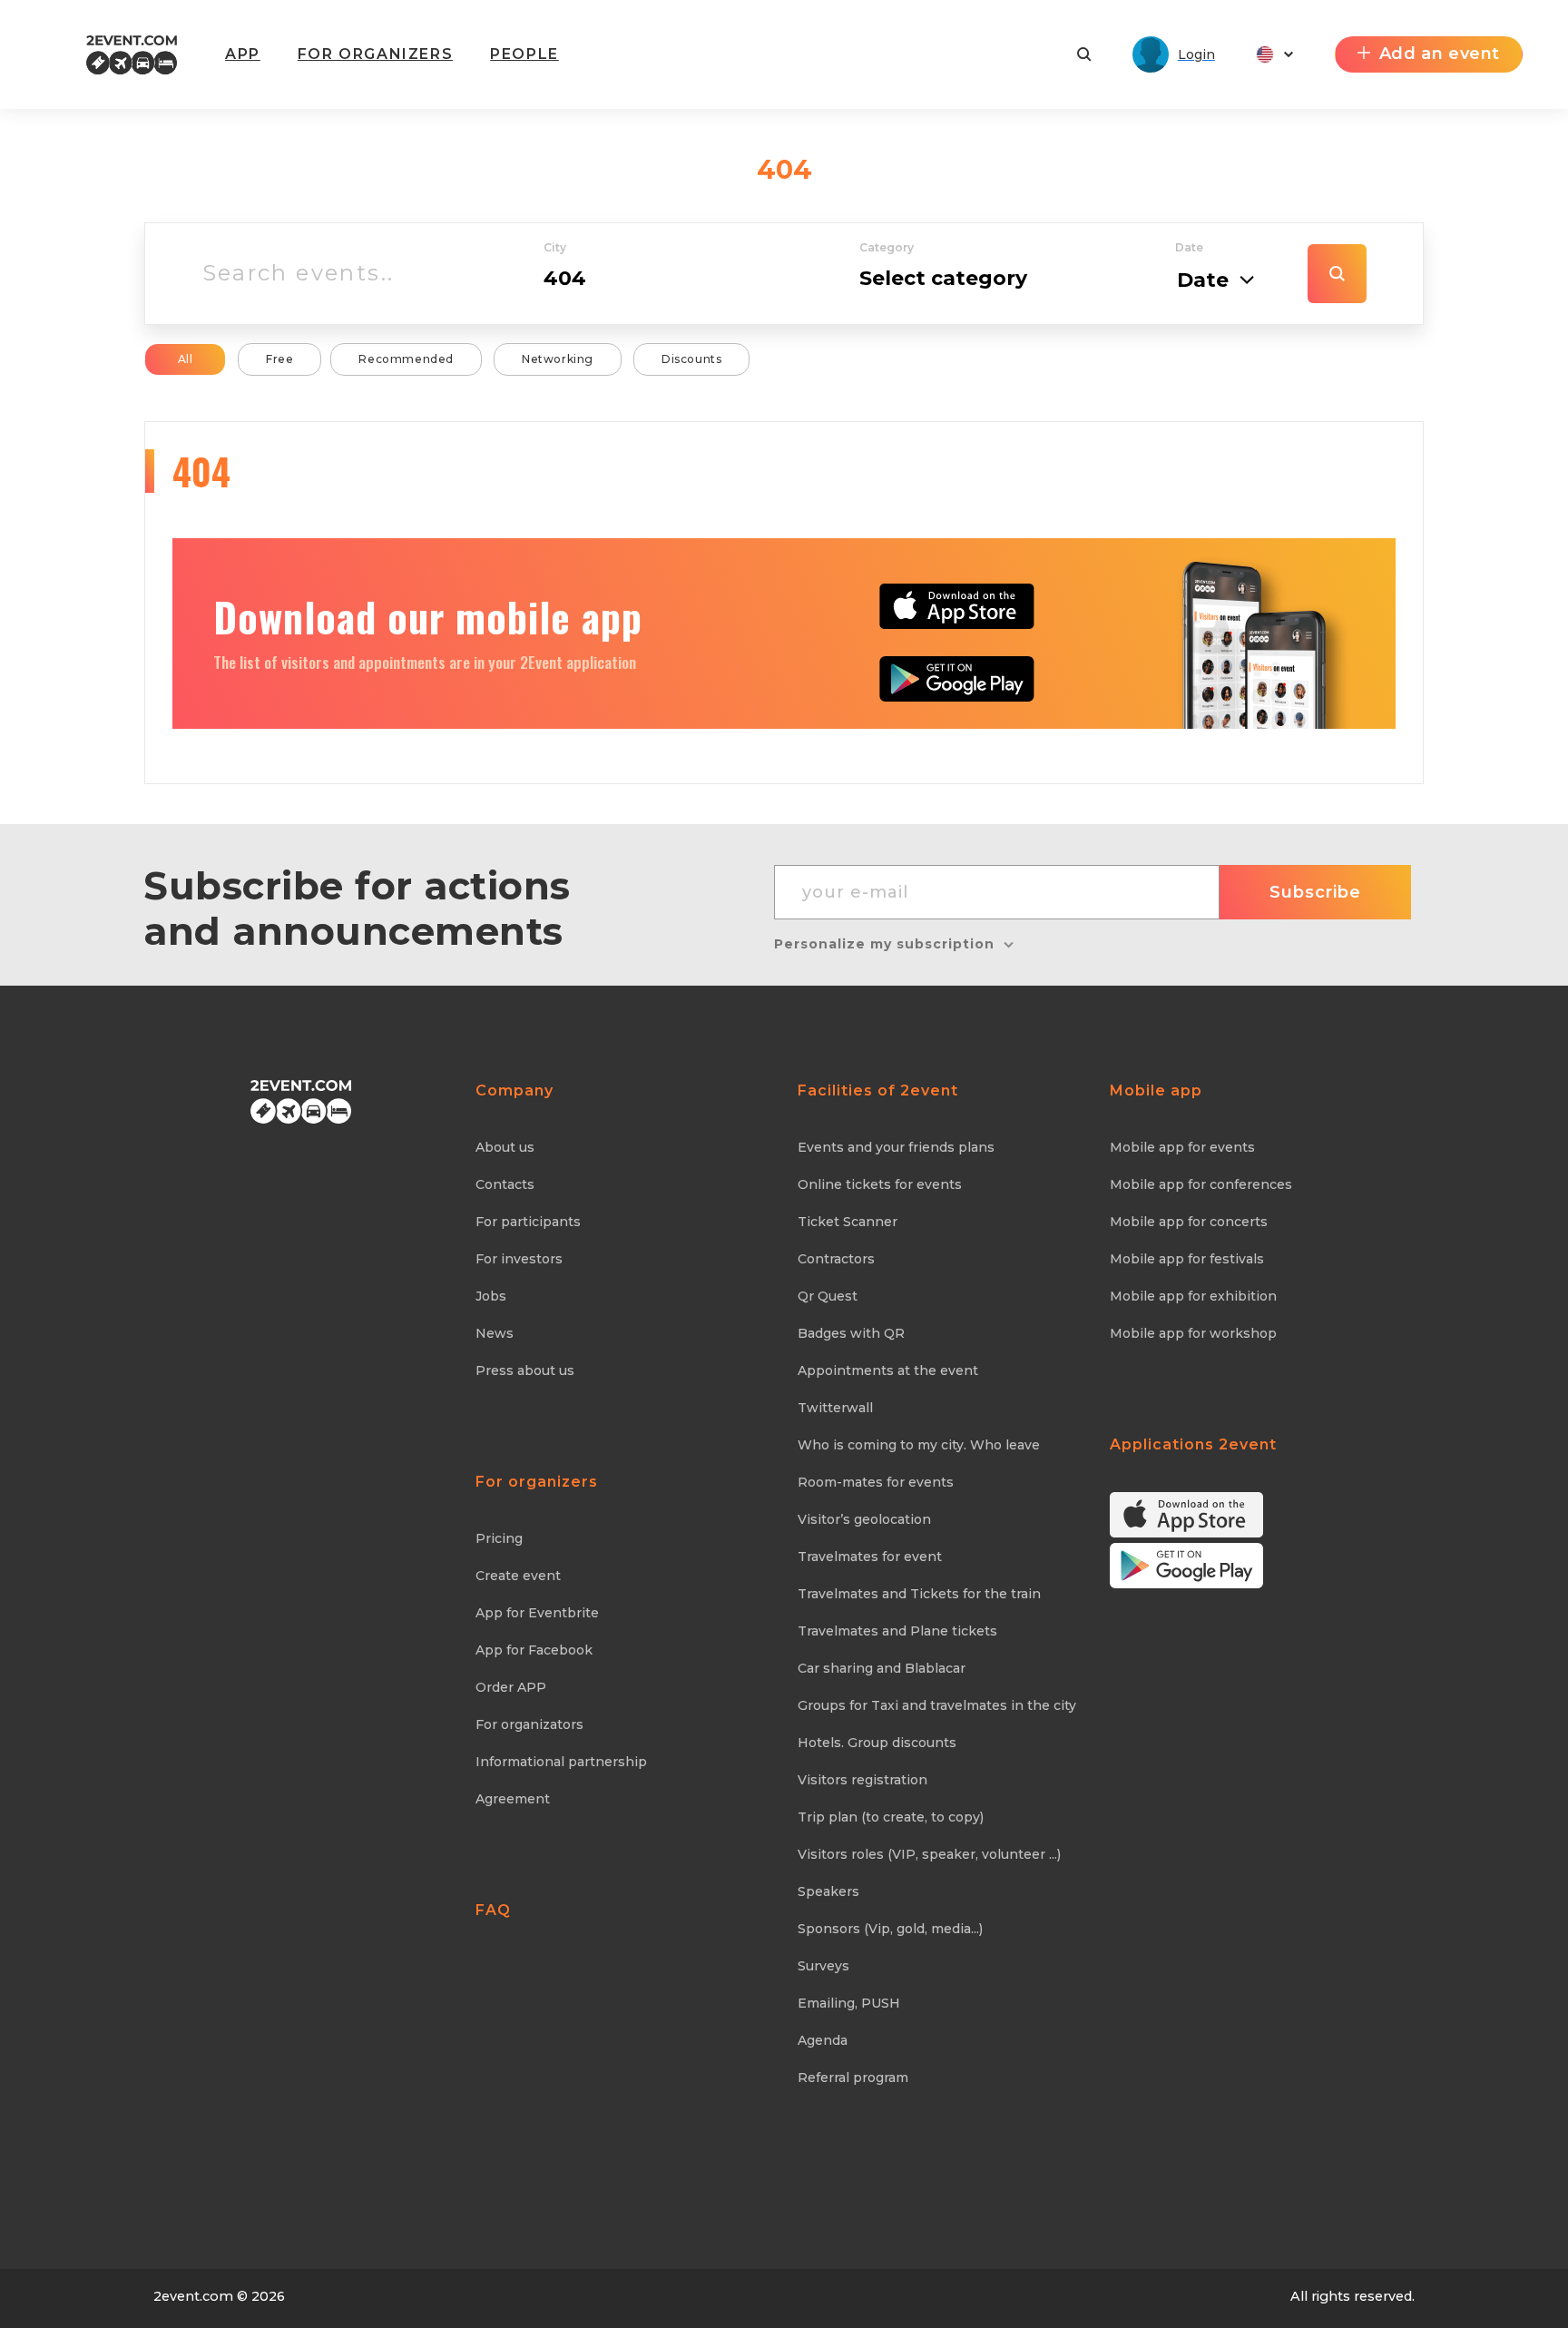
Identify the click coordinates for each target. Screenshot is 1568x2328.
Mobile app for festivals (1187, 1259)
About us (505, 1147)
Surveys (823, 1966)
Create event (518, 1576)
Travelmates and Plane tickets (897, 1631)
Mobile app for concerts (1189, 1222)
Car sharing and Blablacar (882, 1668)
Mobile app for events (1182, 1147)
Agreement (513, 1799)
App (243, 54)
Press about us (525, 1370)
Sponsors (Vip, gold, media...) (890, 1929)
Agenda (823, 2040)
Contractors (836, 1259)
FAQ (493, 1910)
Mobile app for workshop (1193, 1333)
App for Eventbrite (537, 1613)
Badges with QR (851, 1333)
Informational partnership (561, 1762)
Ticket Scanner (848, 1222)
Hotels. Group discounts (877, 1743)
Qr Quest (828, 1296)
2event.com (193, 2296)
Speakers (828, 1891)
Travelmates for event (870, 1557)
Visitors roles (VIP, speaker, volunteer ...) (929, 1854)
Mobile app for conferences (1201, 1184)
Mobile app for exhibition (1193, 1296)
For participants (528, 1222)
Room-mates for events (876, 1482)
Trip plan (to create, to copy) (891, 1817)
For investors (519, 1259)
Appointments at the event (888, 1370)
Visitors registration (862, 1780)
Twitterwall (835, 1408)
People (524, 54)
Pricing (499, 1538)
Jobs (491, 1296)
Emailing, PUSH (849, 2003)
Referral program (853, 2078)
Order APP (511, 1687)
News (495, 1333)
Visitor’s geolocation (864, 1519)
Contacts (505, 1184)
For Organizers (375, 54)
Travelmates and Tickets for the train (919, 1594)
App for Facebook (534, 1650)
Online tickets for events (880, 1184)
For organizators (529, 1724)
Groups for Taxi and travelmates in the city (937, 1705)
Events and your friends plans (896, 1147)
